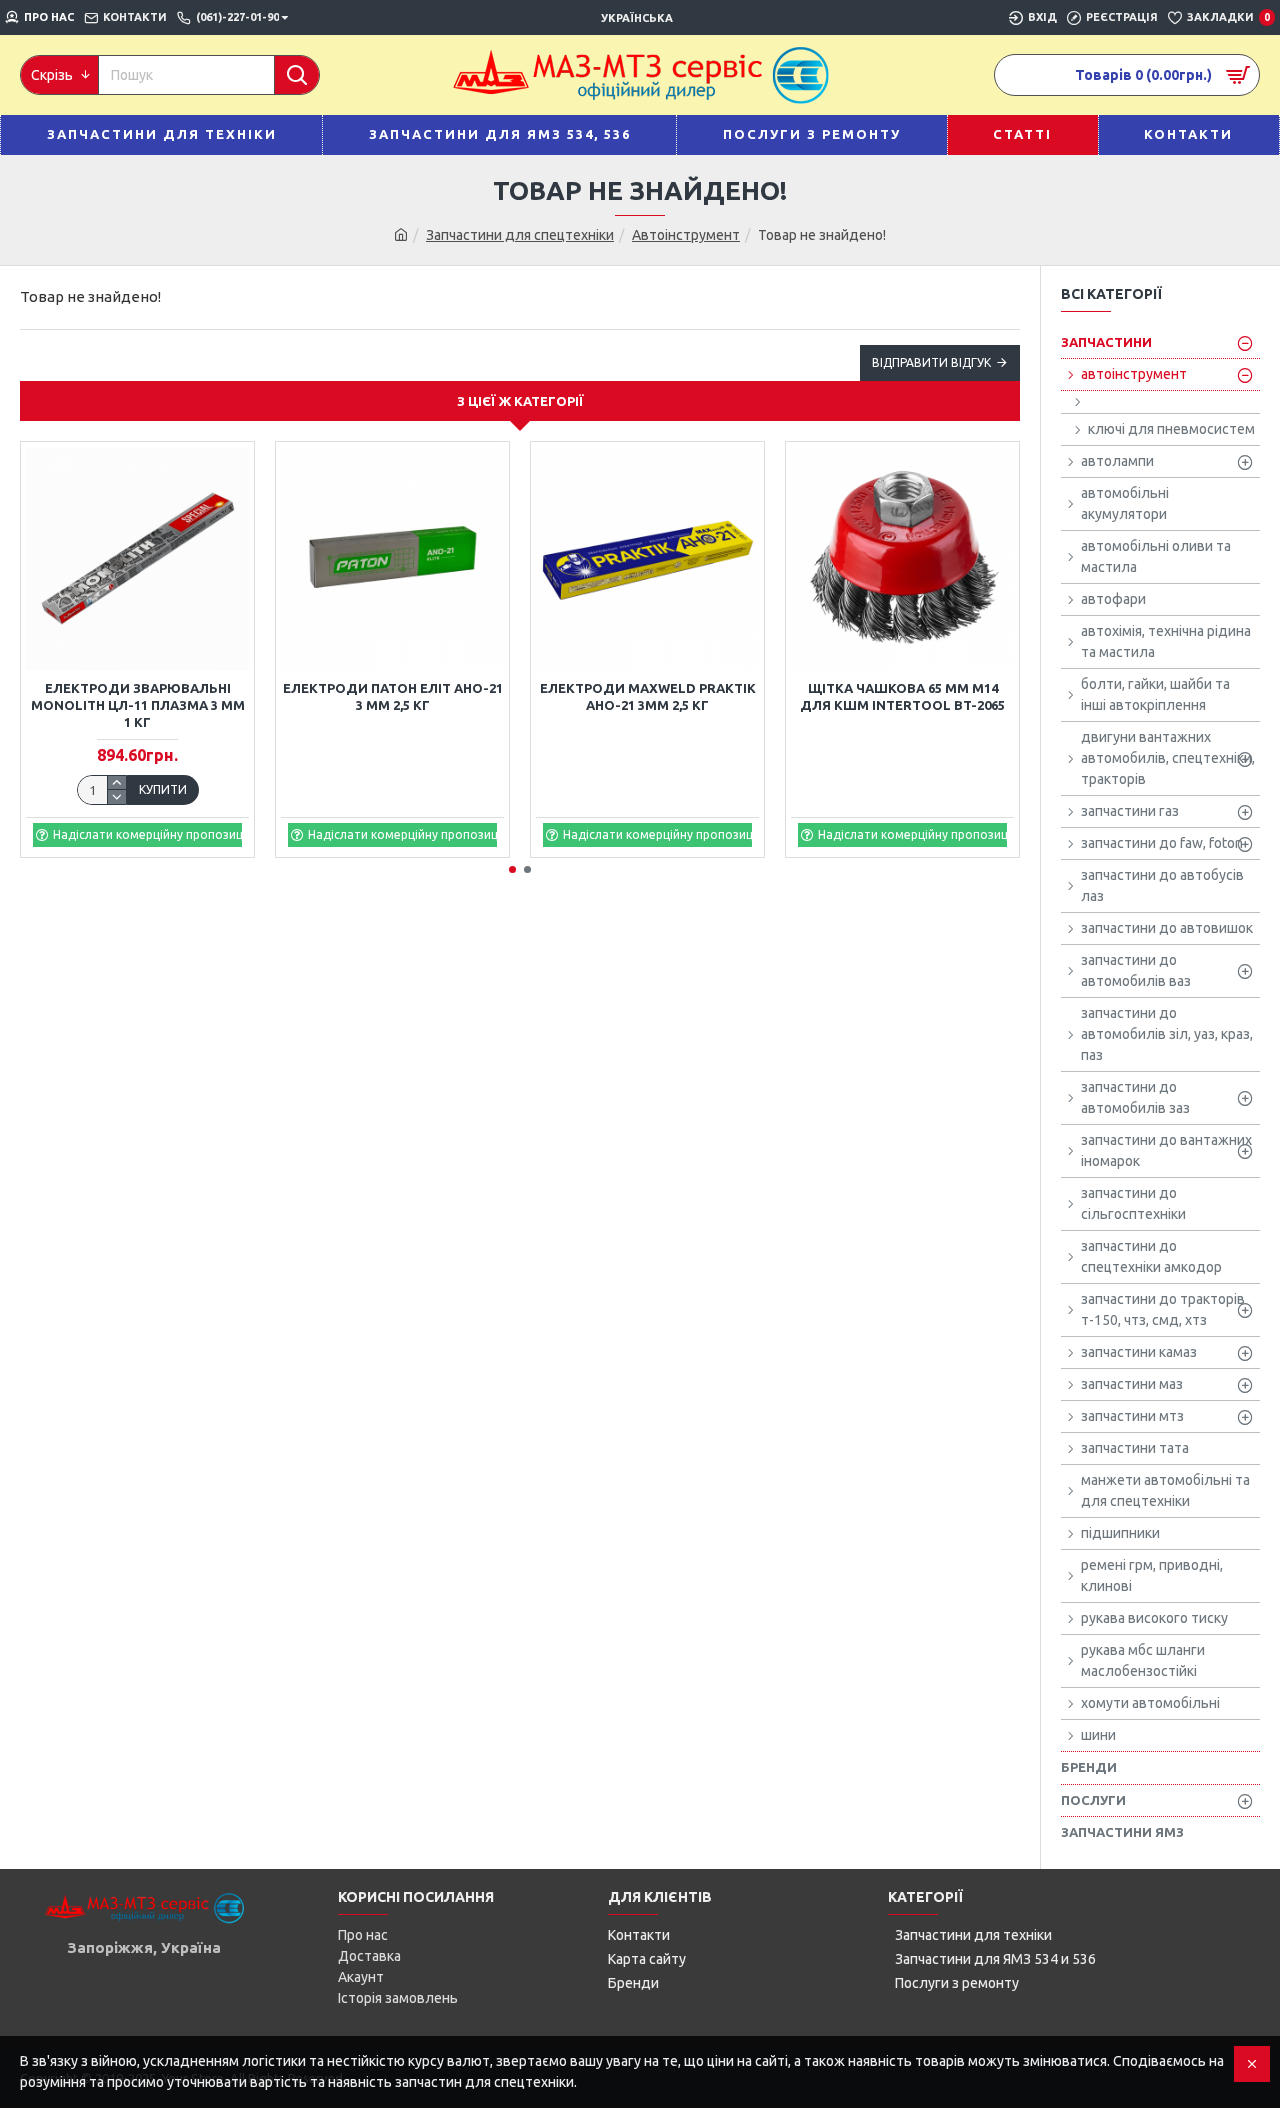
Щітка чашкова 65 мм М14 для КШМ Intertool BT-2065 (902, 696)
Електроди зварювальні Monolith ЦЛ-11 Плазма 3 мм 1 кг (138, 705)
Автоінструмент (686, 235)
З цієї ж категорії (520, 401)
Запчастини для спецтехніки (520, 235)
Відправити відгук (931, 362)
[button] (512, 869)
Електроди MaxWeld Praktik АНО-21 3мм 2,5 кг (648, 696)
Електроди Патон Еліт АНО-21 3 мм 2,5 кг (393, 696)
